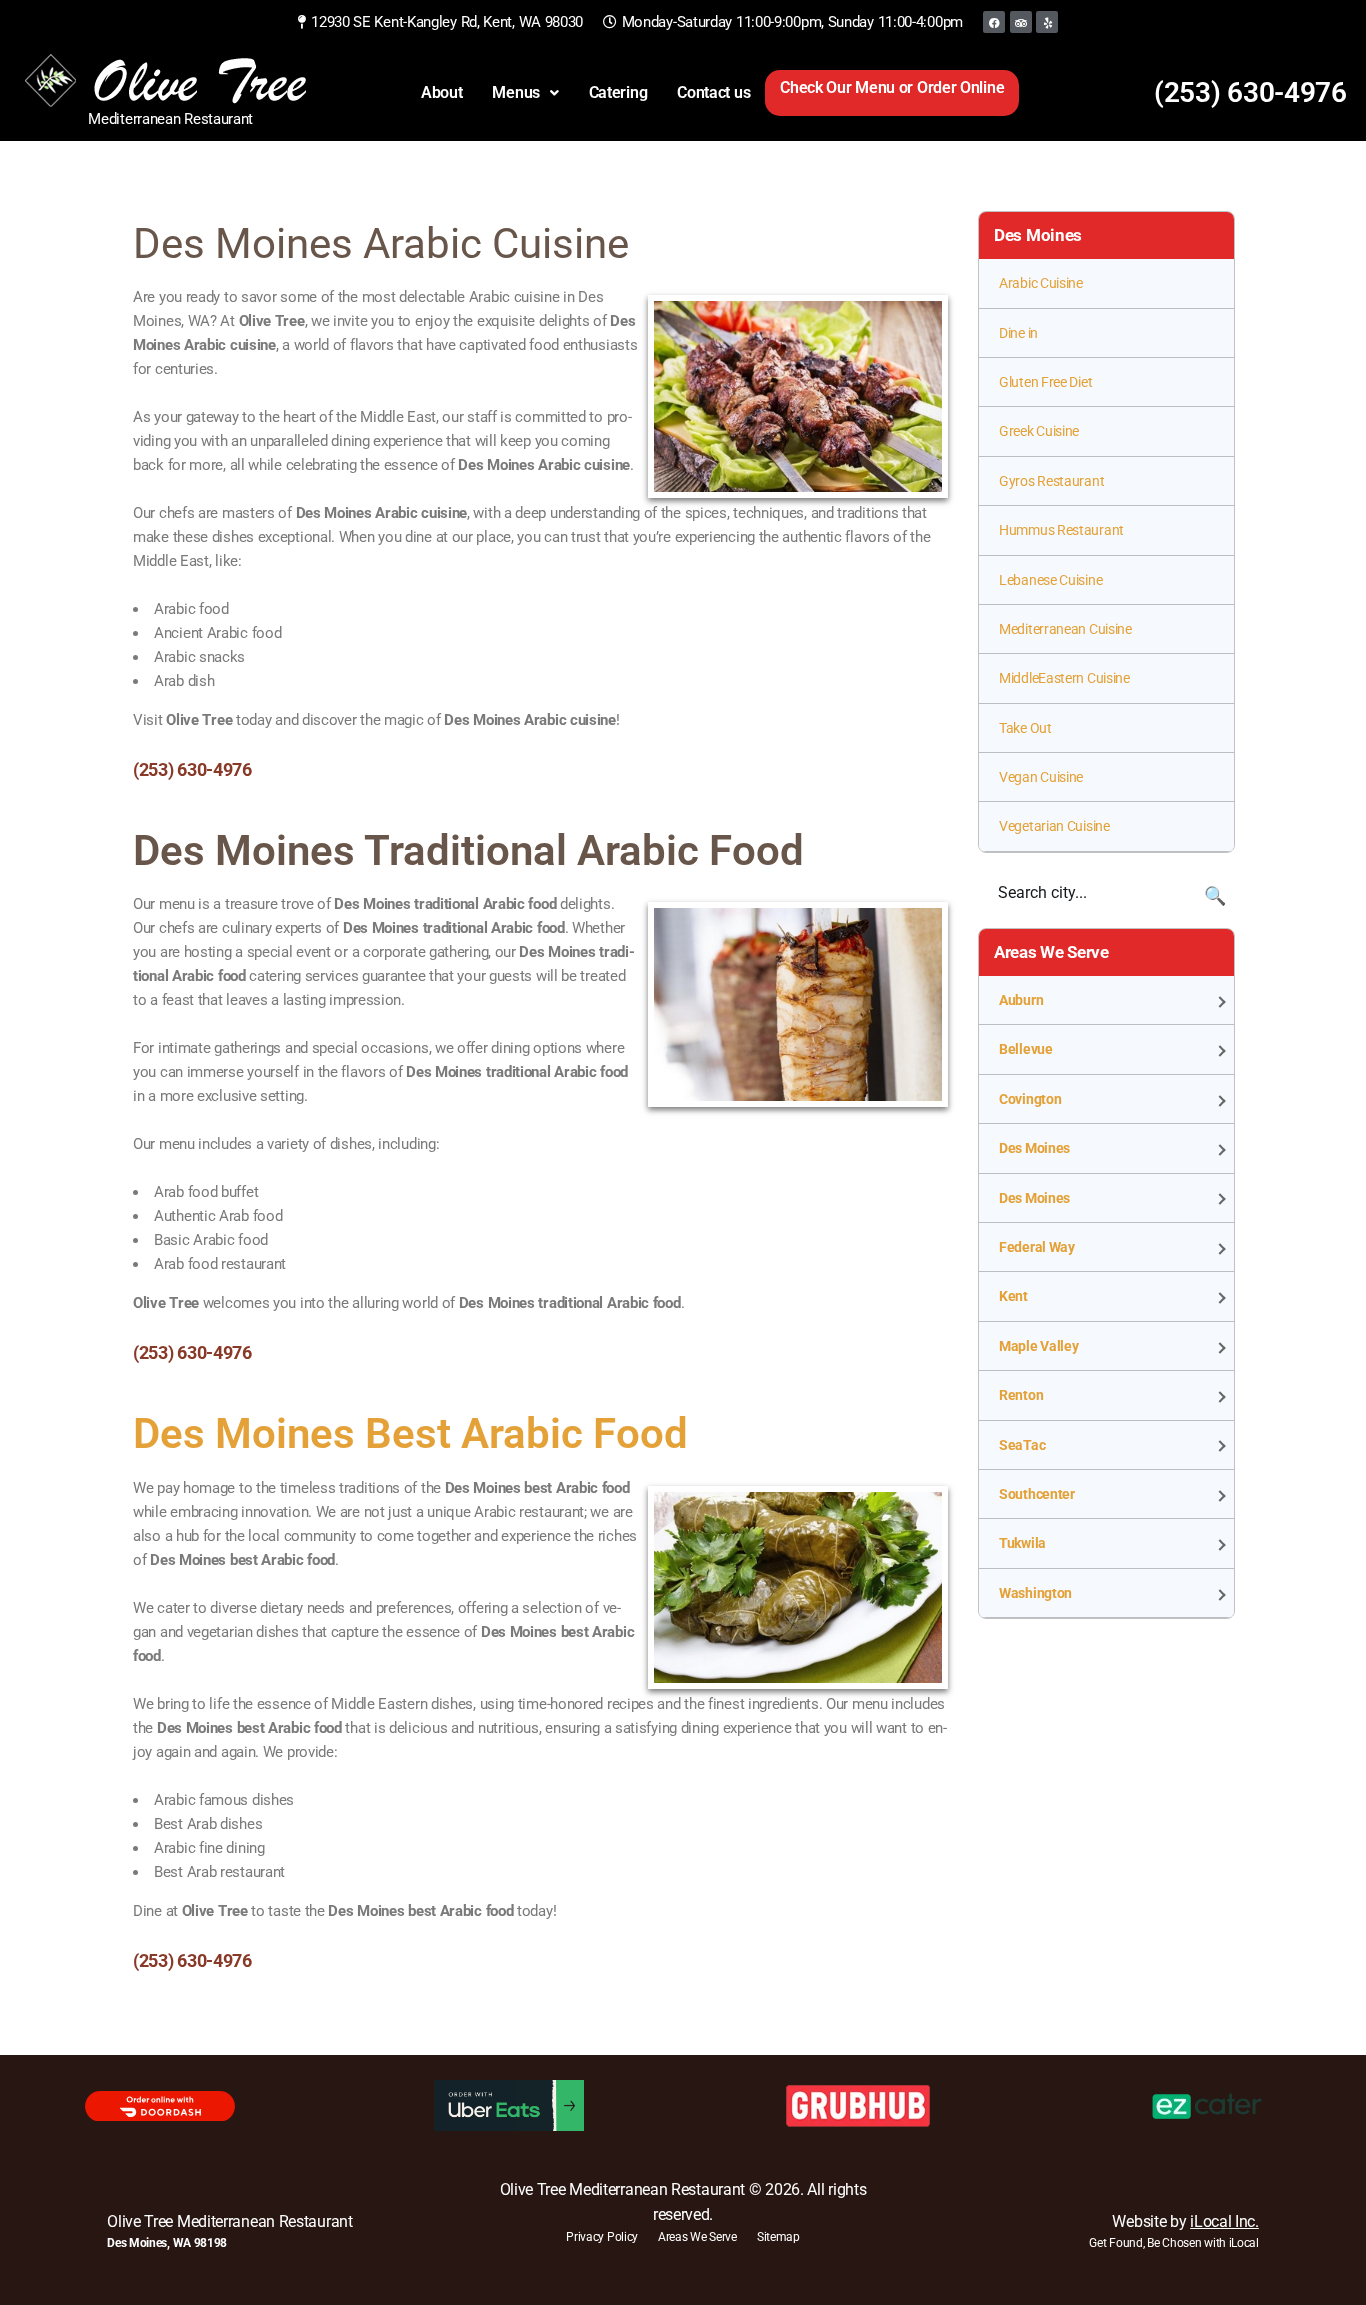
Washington (1035, 1593)
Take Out (1025, 728)
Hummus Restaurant (1061, 530)
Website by (1185, 2221)
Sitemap (778, 2237)
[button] (525, 93)
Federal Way (1037, 1247)
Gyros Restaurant (1051, 481)
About (442, 92)
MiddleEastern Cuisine (1064, 678)
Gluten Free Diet (1045, 382)
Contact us (713, 92)
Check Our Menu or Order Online (892, 87)
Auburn (1021, 1000)
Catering (618, 92)
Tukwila (1022, 1543)
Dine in (1018, 333)
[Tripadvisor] (1021, 22)
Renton (1021, 1395)
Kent (1013, 1296)
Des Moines (1034, 1148)
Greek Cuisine (1039, 431)
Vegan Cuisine (1041, 777)
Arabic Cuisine (1041, 283)
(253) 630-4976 (1250, 92)
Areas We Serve (697, 2237)
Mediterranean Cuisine (1065, 629)
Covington (1030, 1099)
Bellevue (1026, 1049)
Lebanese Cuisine (1050, 580)
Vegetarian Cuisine (1054, 826)
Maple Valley (1038, 1346)
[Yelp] (1047, 22)
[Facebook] (994, 22)
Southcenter (1037, 1494)
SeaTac (1022, 1445)
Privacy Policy (602, 2237)
